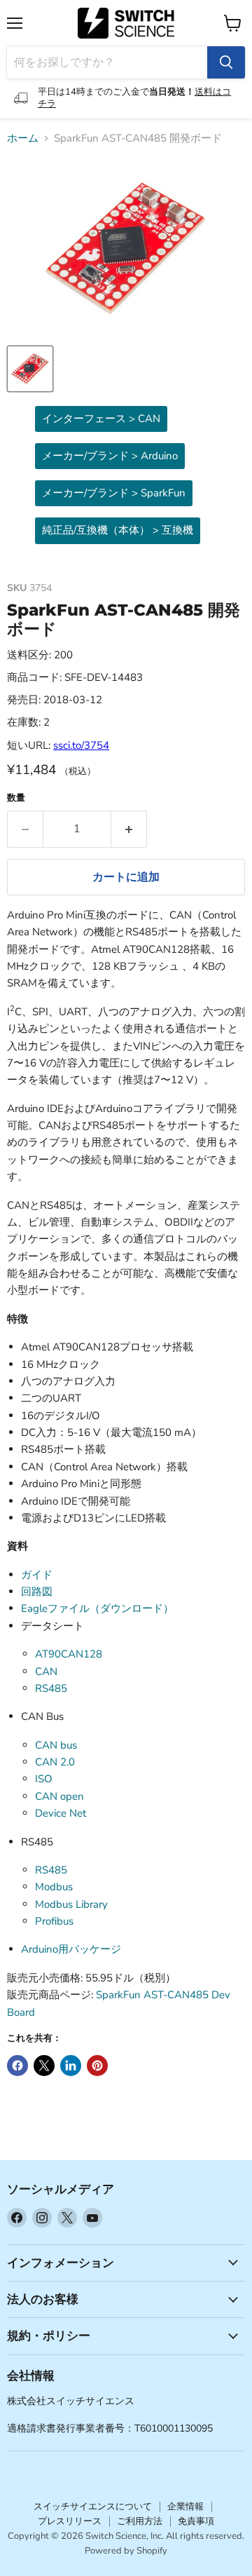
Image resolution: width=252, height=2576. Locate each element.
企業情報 (185, 2507)
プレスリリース (70, 2521)
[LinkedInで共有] (71, 2066)
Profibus (54, 1921)
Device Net (61, 1813)
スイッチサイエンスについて (93, 2507)
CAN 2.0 (55, 1762)
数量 (16, 798)
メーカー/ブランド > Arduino (110, 456)
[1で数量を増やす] (129, 829)
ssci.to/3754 (81, 745)
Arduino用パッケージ (71, 1949)
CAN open (59, 1796)
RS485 (51, 1688)
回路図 (37, 1592)
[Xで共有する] (44, 2066)
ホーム (23, 138)
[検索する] (226, 62)
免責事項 (196, 2521)
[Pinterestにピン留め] (97, 2066)
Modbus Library (71, 1904)
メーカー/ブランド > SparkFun (114, 493)
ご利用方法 (140, 2521)
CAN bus (56, 1745)
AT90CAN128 (69, 1654)
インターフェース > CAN (101, 419)
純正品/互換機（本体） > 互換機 (118, 530)
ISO (44, 1779)
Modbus (54, 1887)
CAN (46, 1672)
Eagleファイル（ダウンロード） (97, 1608)
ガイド (37, 1575)
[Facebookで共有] (17, 2066)
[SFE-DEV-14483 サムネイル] (30, 369)
